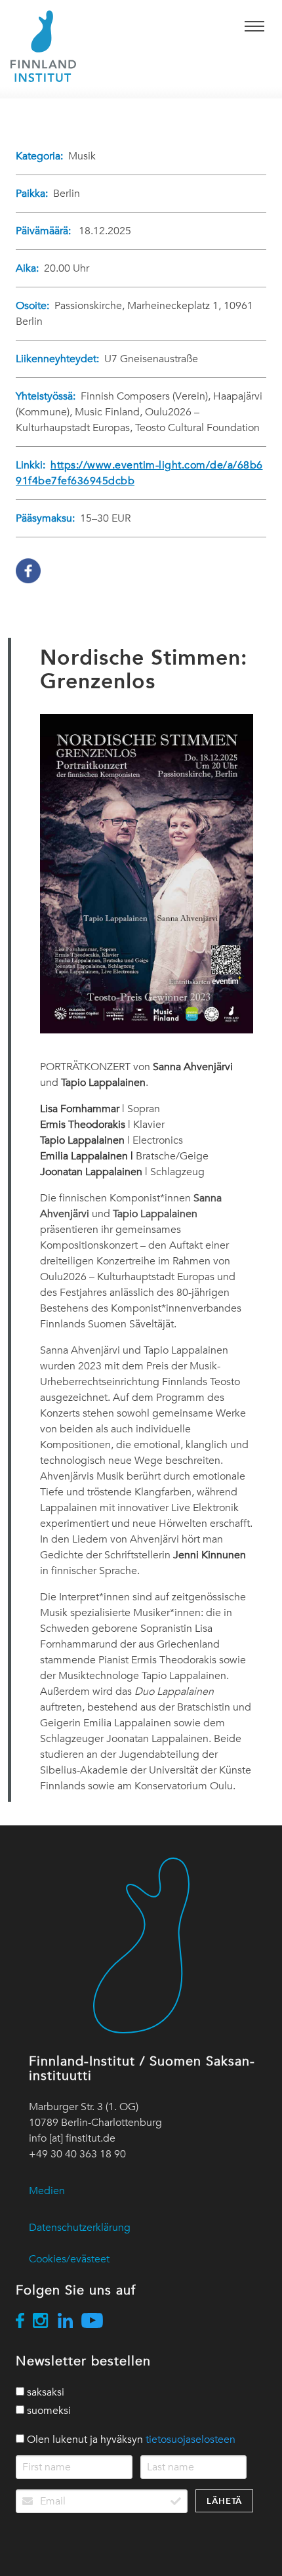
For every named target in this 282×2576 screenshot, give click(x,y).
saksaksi (44, 2392)
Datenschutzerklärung (80, 2228)
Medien (47, 2191)
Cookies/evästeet (69, 2259)
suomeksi (48, 2411)
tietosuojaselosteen (191, 2440)
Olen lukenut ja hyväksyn (130, 2440)
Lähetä (224, 2501)
